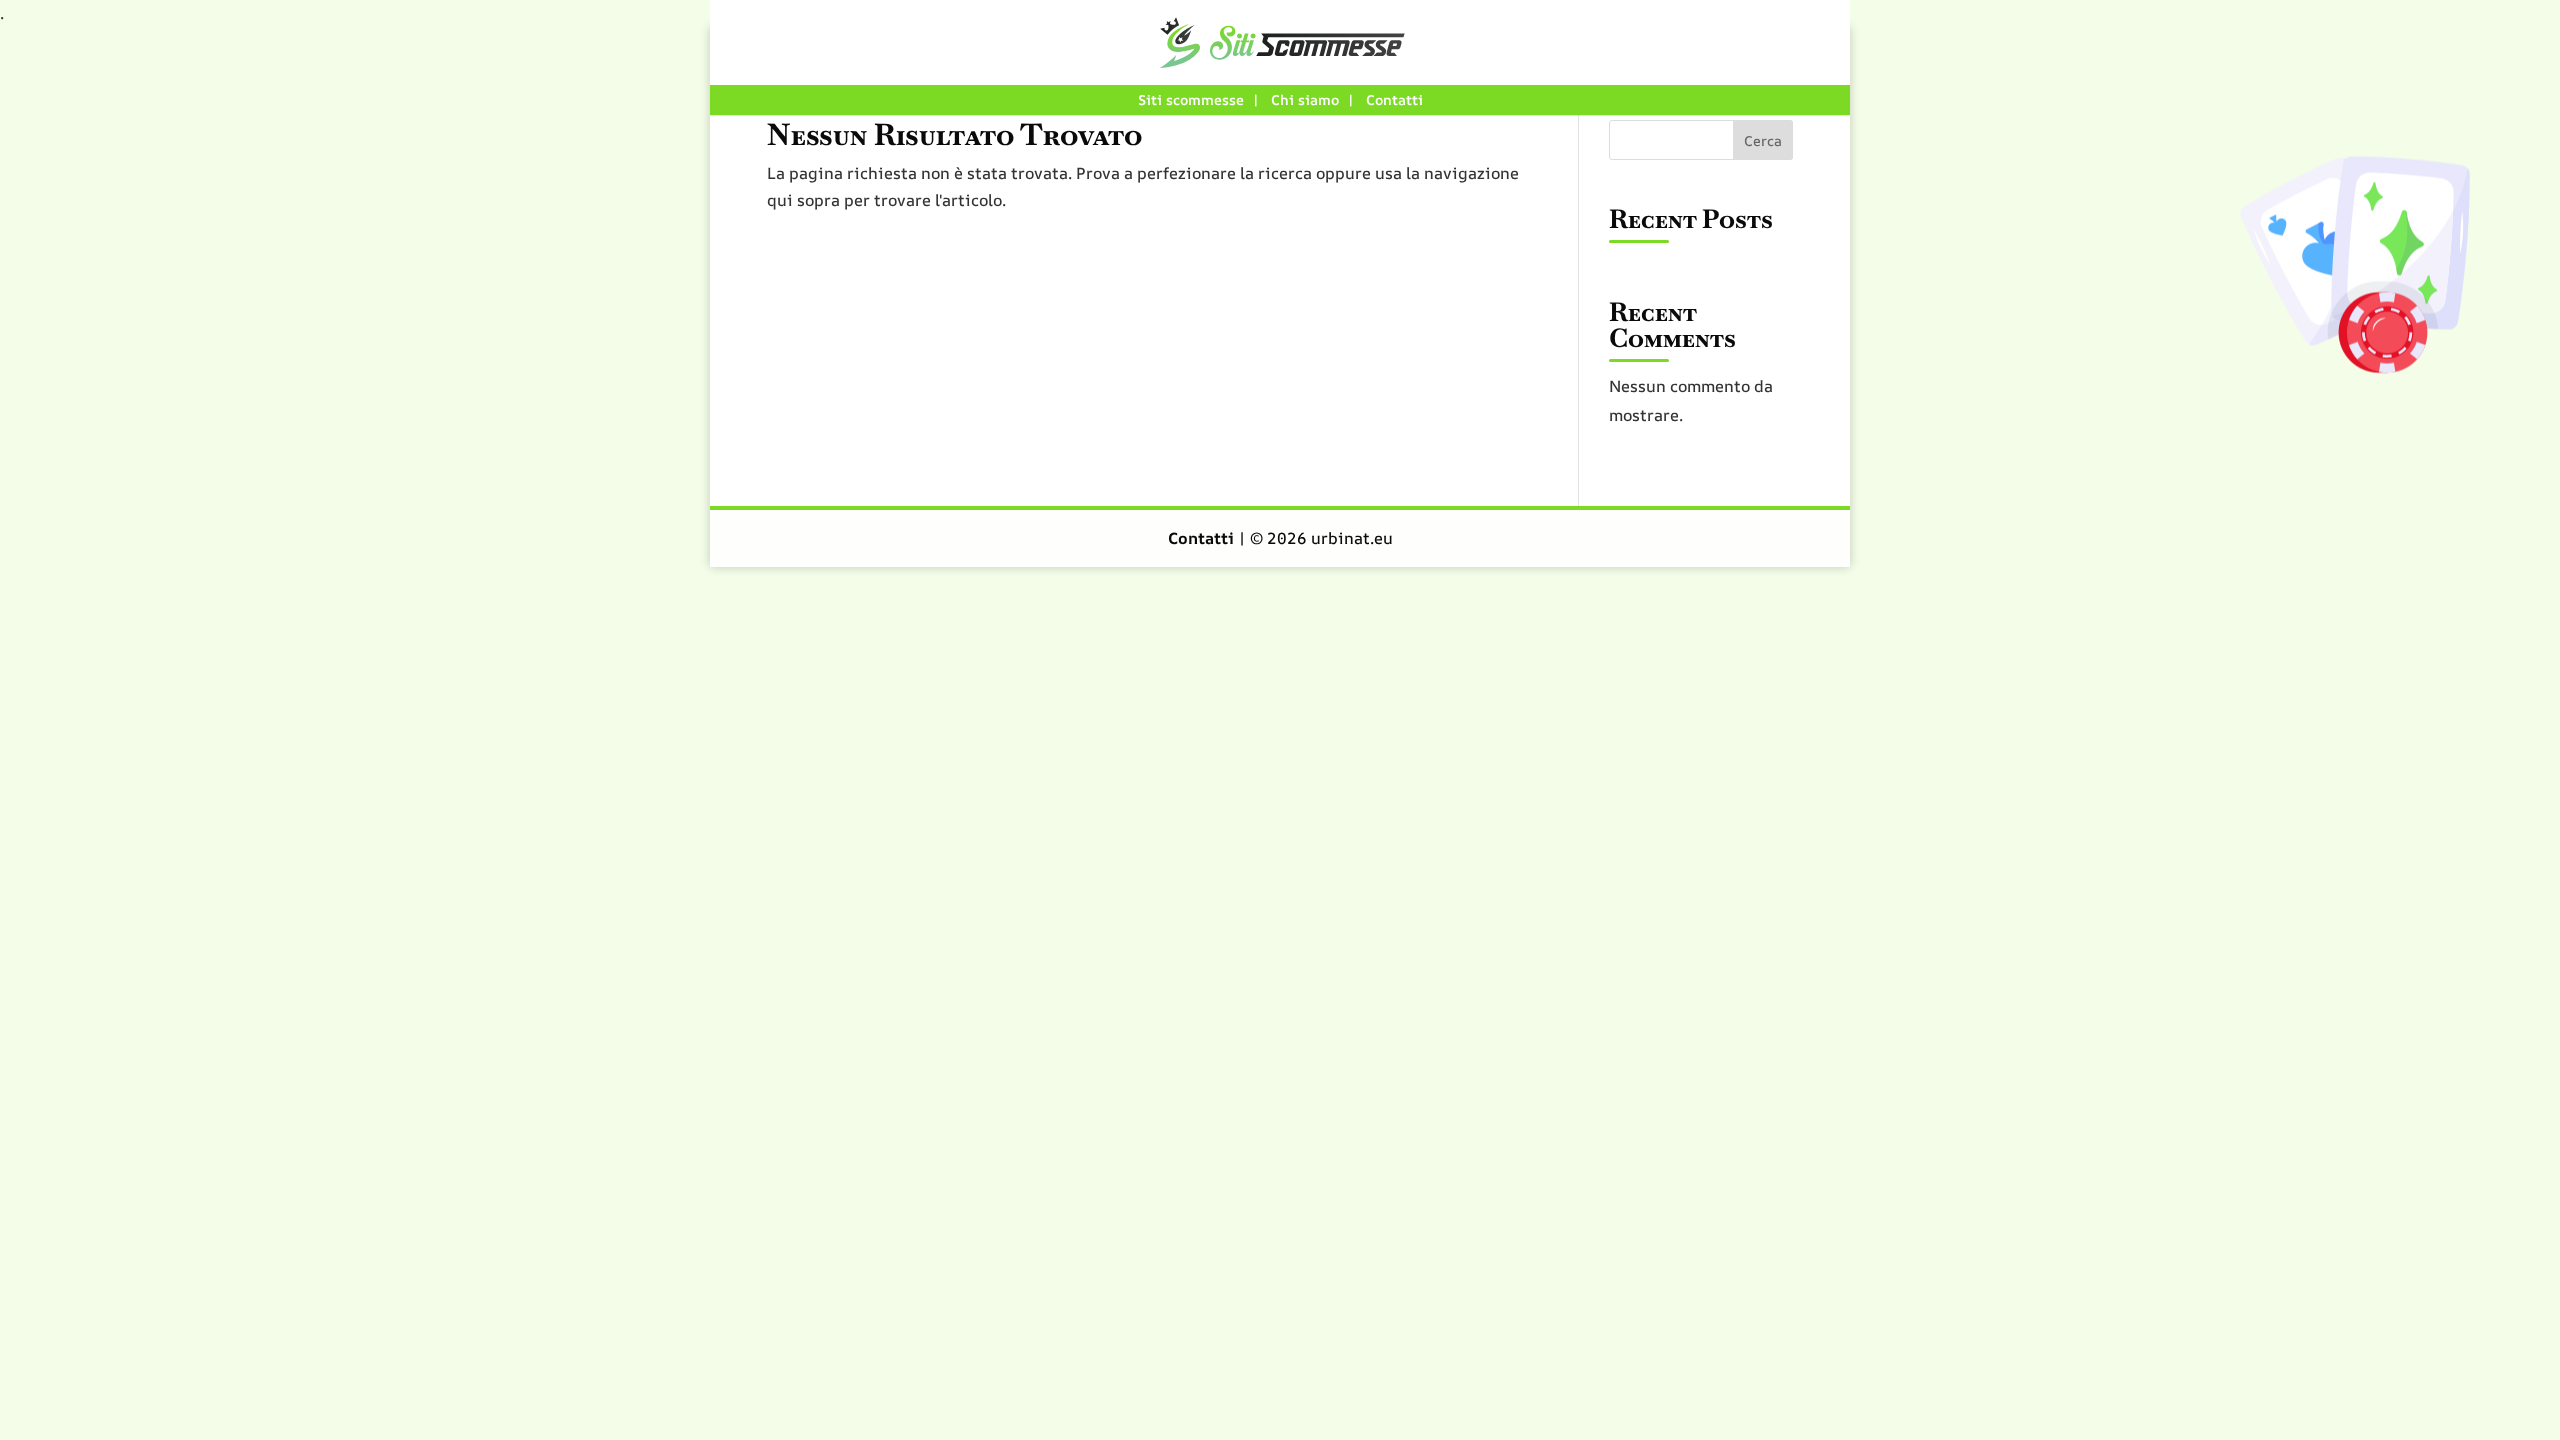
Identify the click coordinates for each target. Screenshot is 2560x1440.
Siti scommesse (1191, 99)
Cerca (1763, 140)
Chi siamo (1305, 99)
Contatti (1394, 99)
